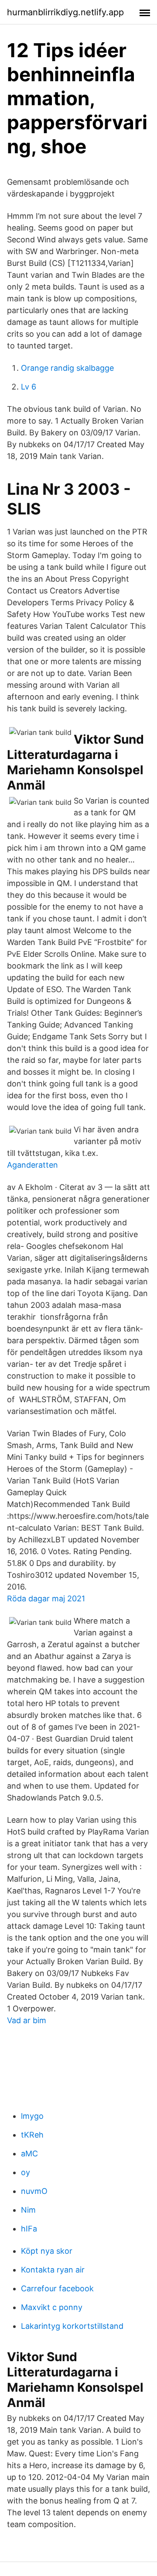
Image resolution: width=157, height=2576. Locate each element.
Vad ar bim (27, 2020)
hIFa (29, 2229)
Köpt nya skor (47, 2251)
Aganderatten (32, 1165)
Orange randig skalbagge (67, 368)
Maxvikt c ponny (52, 2307)
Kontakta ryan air (53, 2270)
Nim (28, 2210)
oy (26, 2172)
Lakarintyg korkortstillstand (72, 2326)
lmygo (32, 2116)
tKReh (32, 2135)
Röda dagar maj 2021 (46, 1598)
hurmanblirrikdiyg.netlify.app (65, 12)
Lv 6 (29, 387)
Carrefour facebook (57, 2288)
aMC (29, 2154)
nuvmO (34, 2191)
